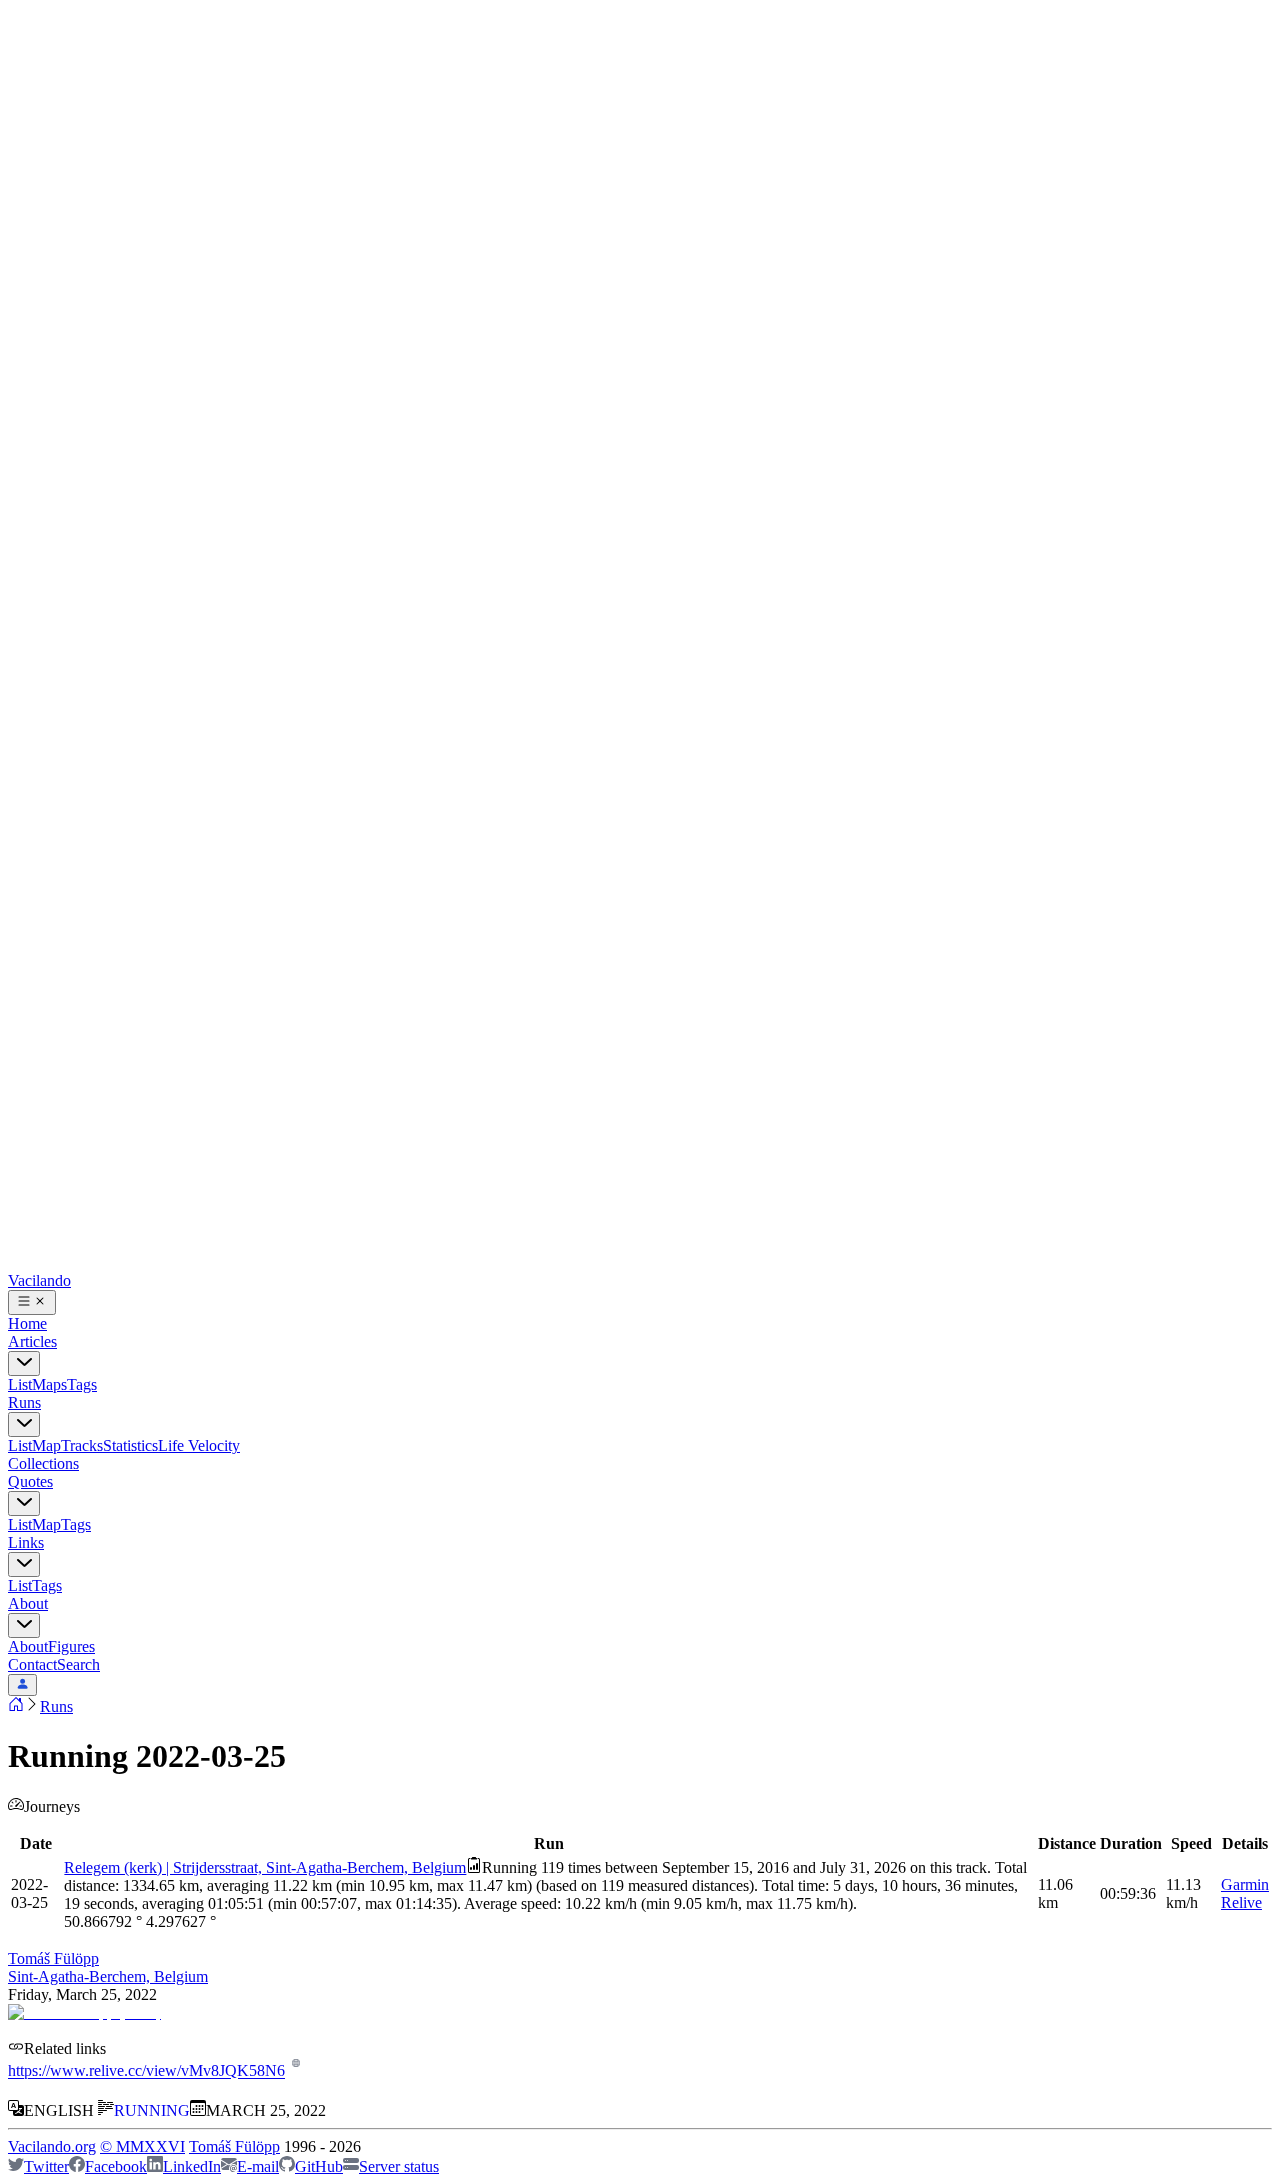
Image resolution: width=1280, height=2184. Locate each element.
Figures (71, 1646)
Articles (32, 1341)
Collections (43, 1463)
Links (26, 1542)
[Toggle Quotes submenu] (24, 1503)
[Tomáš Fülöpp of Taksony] (84, 2012)
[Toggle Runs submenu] (24, 1424)
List (20, 1384)
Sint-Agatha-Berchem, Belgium (108, 1976)
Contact (32, 1664)
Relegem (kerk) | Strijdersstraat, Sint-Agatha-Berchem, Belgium (265, 1867)
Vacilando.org (52, 2146)
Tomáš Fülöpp (53, 1958)
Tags (82, 1384)
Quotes (30, 1481)
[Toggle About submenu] (24, 1625)
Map (46, 1445)
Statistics (130, 1445)
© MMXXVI (142, 2146)
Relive (1241, 1902)
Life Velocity (199, 1445)
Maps (49, 1384)
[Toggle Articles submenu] (24, 1363)
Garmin (1245, 1884)
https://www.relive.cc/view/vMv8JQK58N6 (146, 2071)
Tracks (82, 1445)
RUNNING (152, 2110)
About (28, 1603)
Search (78, 1664)
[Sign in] (22, 1685)
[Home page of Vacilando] (16, 1706)
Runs (24, 1402)
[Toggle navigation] (32, 1302)
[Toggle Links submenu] (24, 1564)
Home (27, 1323)
